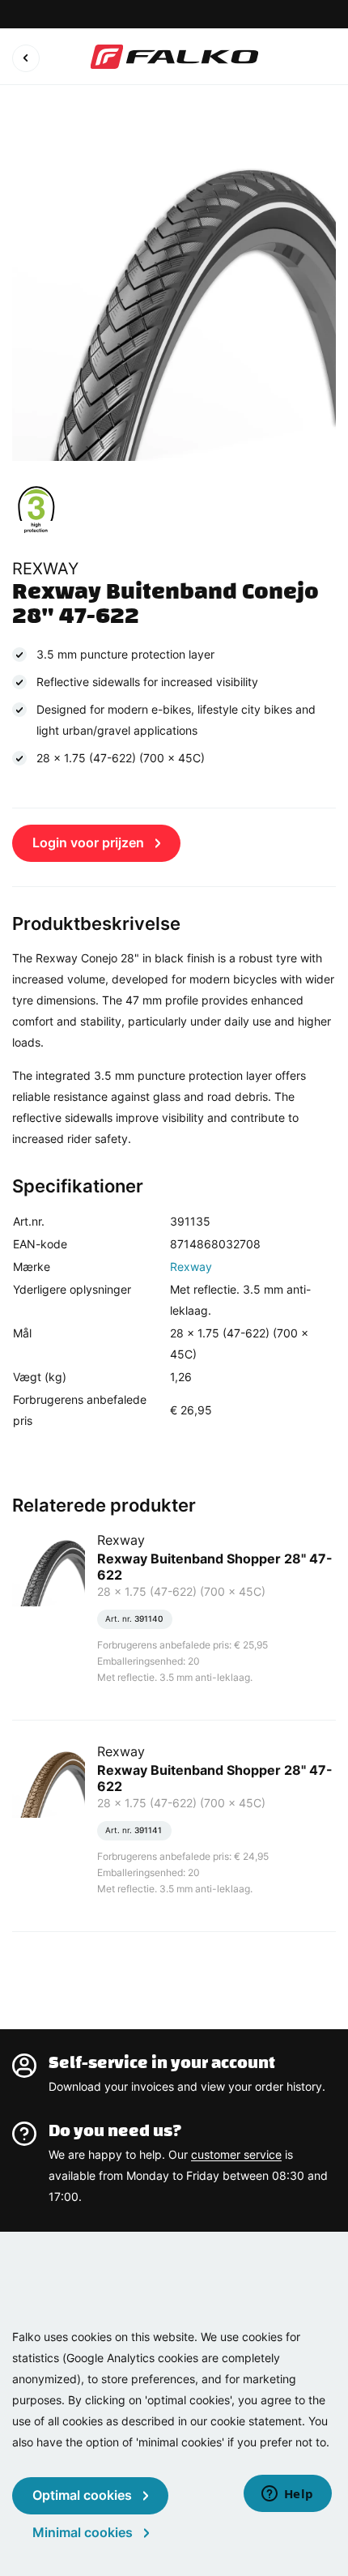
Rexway (191, 1267)
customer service (236, 2154)
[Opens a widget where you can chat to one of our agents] (287, 2495)
